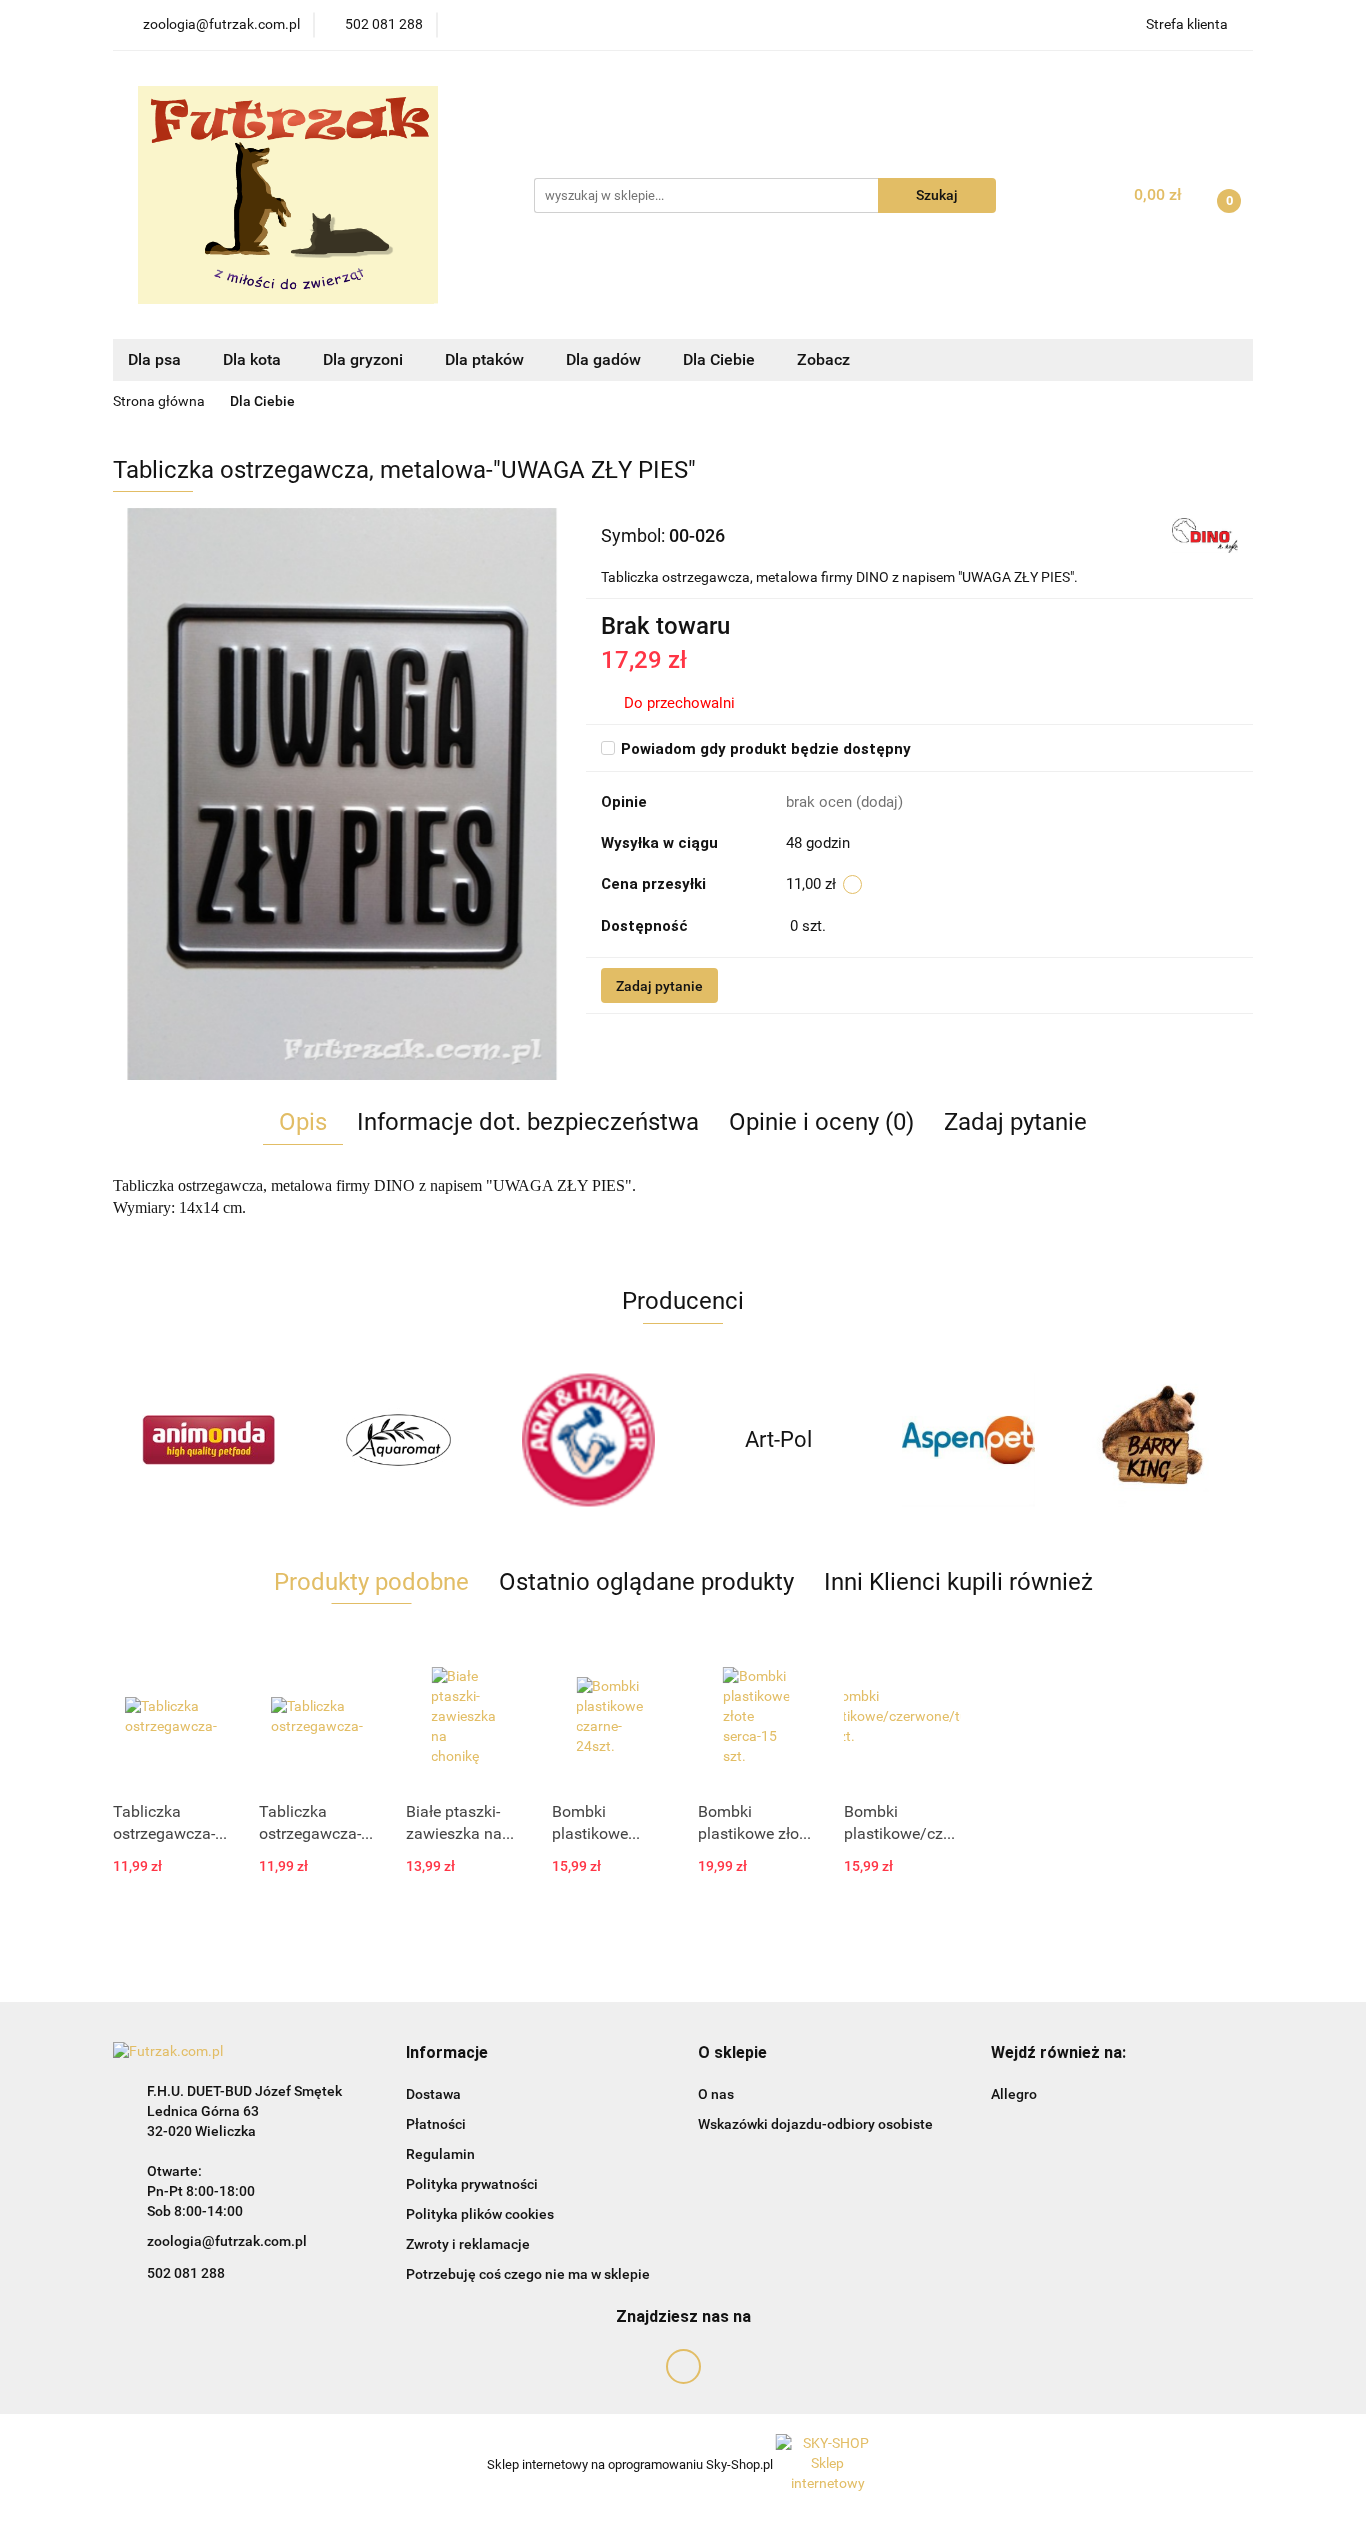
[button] (447, 2053)
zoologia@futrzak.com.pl (227, 2241)
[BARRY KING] (1158, 1440)
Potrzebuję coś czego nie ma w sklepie (528, 2274)
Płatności (436, 2124)
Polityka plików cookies (480, 2214)
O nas (716, 2094)
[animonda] (208, 1440)
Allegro (1014, 2094)
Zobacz (825, 359)
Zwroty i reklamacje (468, 2244)
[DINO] (1205, 535)
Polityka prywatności (472, 2184)
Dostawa (433, 2094)
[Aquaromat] (398, 1440)
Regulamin (440, 2154)
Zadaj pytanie (659, 986)
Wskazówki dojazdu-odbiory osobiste (815, 2124)
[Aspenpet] (968, 1440)
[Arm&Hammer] (588, 1440)
